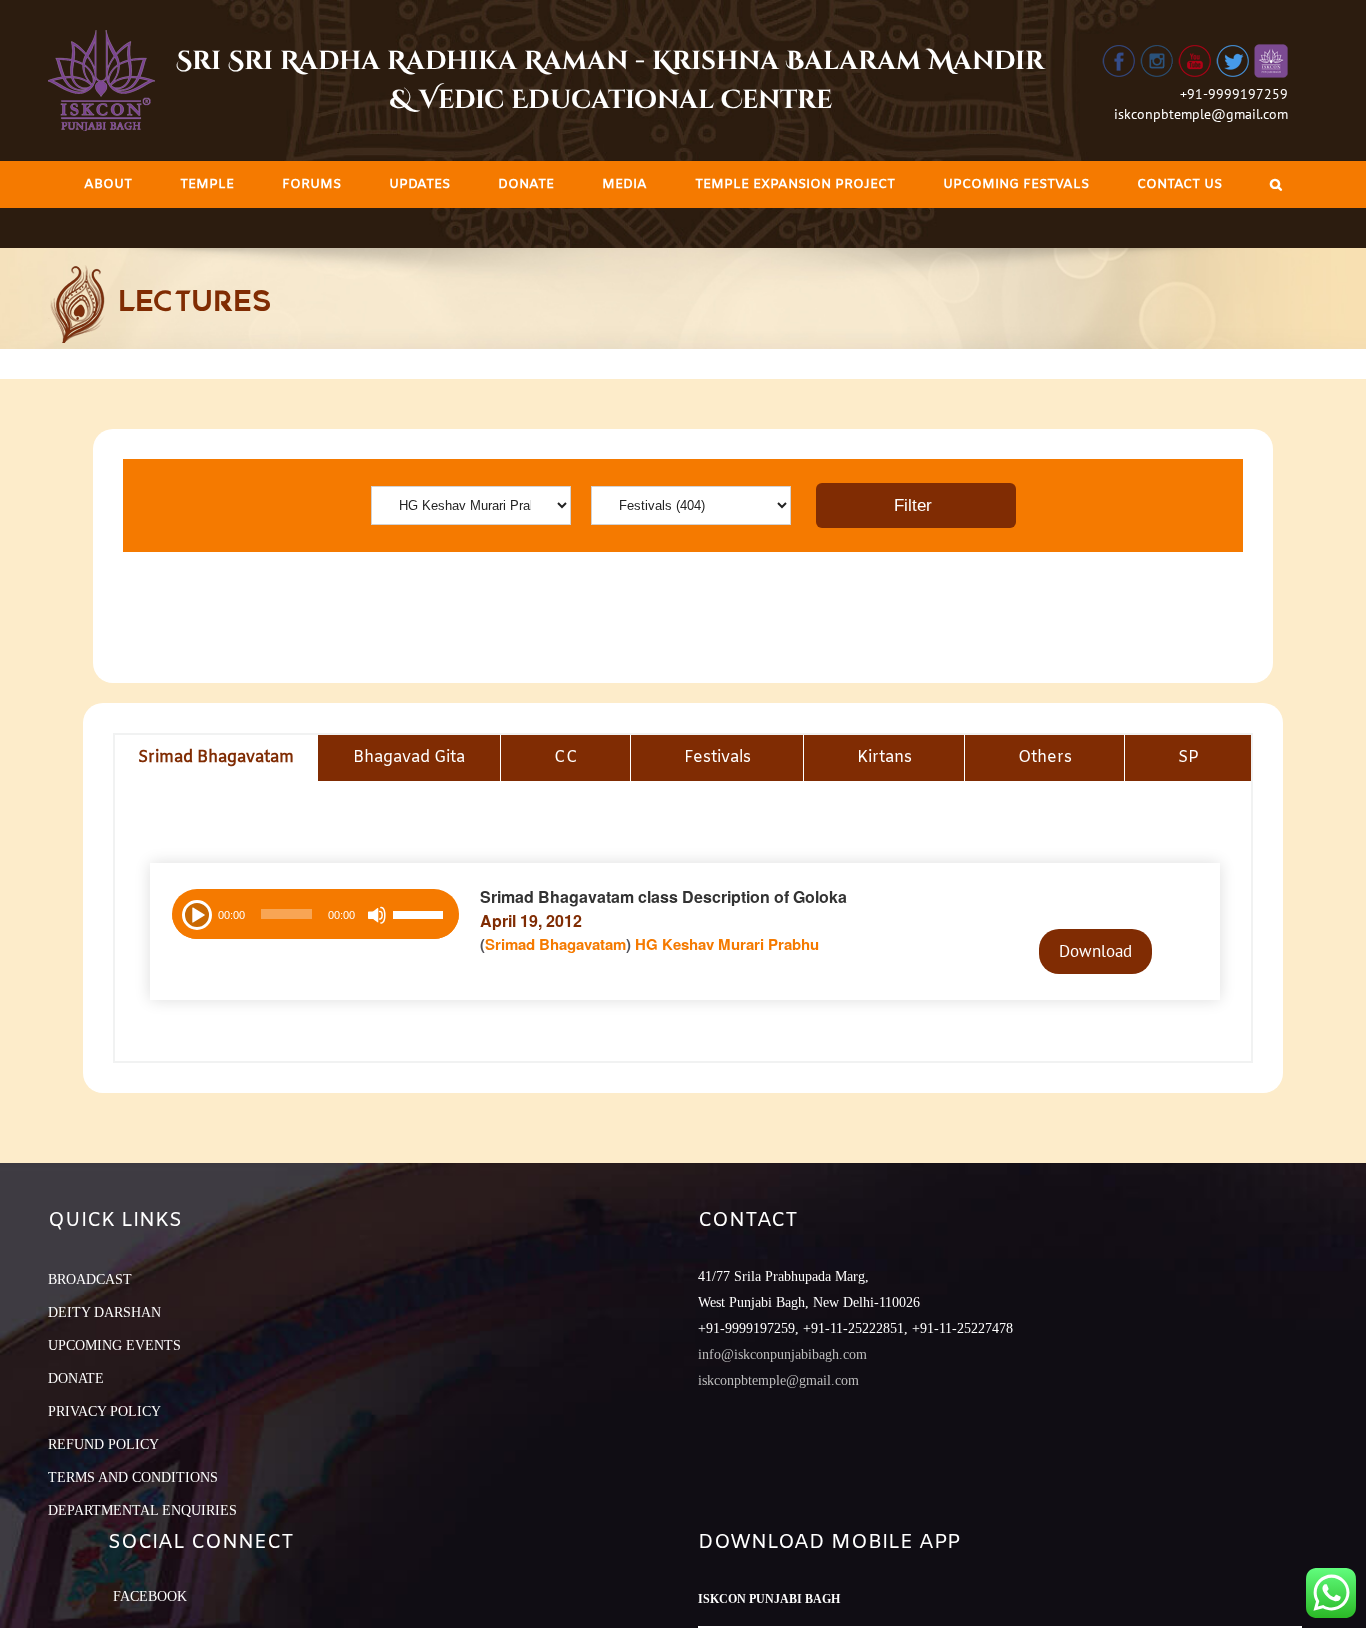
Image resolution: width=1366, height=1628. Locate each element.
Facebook (150, 1596)
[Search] (1276, 184)
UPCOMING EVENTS (114, 1345)
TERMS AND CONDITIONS (133, 1477)
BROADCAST (90, 1279)
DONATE (76, 1378)
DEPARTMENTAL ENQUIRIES (142, 1510)
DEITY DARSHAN (104, 1312)
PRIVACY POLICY (104, 1411)
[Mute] (377, 915)
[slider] (421, 917)
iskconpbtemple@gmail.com (1201, 114)
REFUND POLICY (103, 1444)
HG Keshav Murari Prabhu (727, 944)
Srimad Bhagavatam (555, 944)
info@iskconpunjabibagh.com (782, 1354)
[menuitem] (108, 184)
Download (1095, 951)
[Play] (195, 913)
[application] (315, 914)
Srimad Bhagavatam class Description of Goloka (663, 896)
